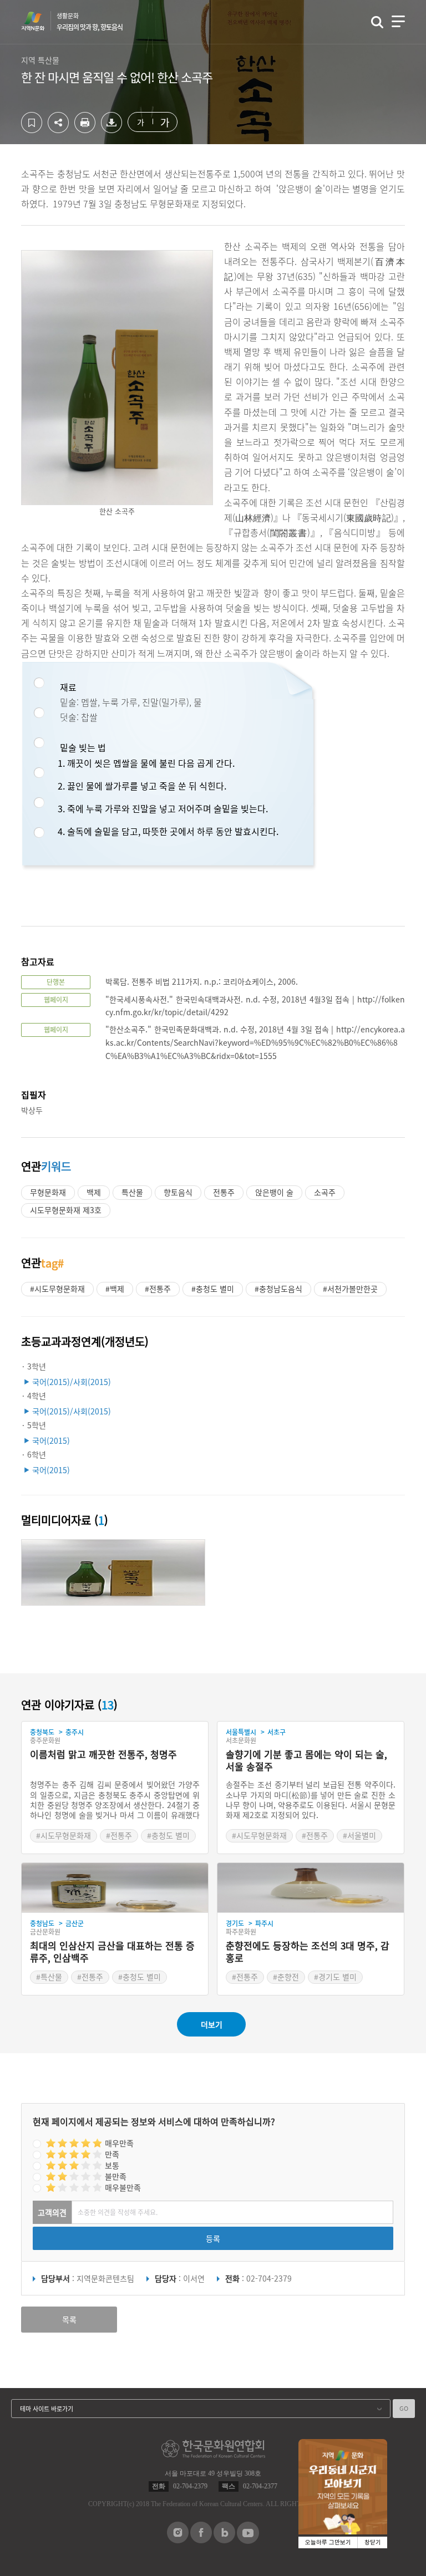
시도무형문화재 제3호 (66, 1210)
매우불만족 (123, 2187)
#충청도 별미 (213, 1289)
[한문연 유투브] (248, 2541)
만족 (112, 2154)
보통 (112, 2165)
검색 (377, 22)
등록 (213, 2238)
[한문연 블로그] (224, 2540)
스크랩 (32, 123)
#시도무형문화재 (57, 1289)
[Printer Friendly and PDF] (85, 130)
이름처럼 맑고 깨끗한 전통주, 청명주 (103, 1755)
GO (404, 2408)
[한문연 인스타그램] (178, 2540)
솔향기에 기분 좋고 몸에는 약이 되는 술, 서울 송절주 (306, 1761)
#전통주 (158, 1289)
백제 (94, 1192)
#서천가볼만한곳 (350, 1289)
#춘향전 (286, 1977)
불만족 (116, 2176)
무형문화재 (48, 1192)
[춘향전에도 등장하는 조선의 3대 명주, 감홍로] (311, 1888)
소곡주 (325, 1192)
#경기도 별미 (335, 1977)
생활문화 (90, 22)
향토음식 (178, 1192)
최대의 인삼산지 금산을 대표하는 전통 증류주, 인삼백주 (112, 1952)
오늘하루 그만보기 (328, 2542)
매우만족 (119, 2143)
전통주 (224, 1192)
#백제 (115, 1289)
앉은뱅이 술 (274, 1192)
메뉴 (398, 21)
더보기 (212, 2024)
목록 (69, 2319)
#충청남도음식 (278, 1289)
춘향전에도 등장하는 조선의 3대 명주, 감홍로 (308, 1952)
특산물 (132, 1192)
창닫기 (373, 2542)
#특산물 (49, 1977)
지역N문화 (39, 21)
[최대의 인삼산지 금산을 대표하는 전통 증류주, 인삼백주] (115, 1888)
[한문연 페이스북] (201, 2540)
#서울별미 (359, 1835)
